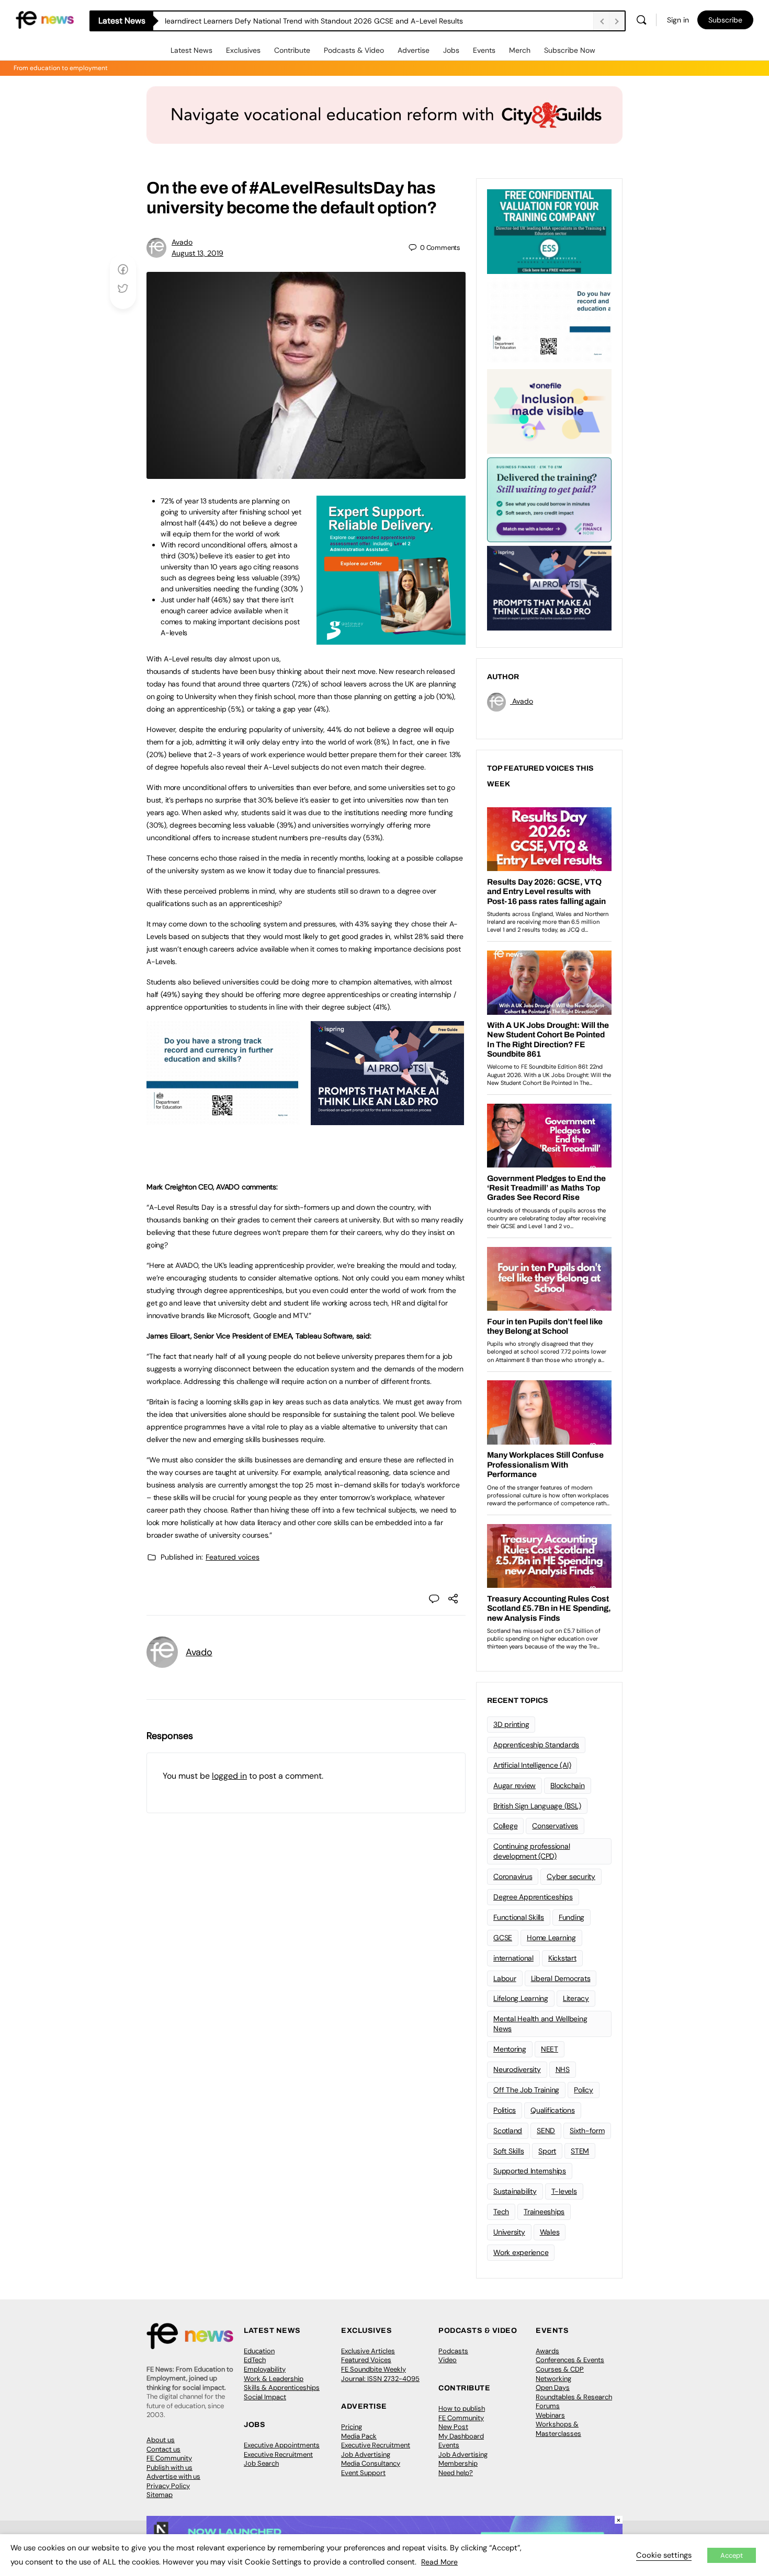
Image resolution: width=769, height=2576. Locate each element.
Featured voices (233, 1557)
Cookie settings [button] (664, 2555)
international (513, 1958)
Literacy (576, 1998)
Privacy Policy (168, 2486)
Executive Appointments (282, 2445)
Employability (265, 2369)
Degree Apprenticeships (533, 1897)
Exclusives (243, 50)
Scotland (508, 2131)
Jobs (451, 50)
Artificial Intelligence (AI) (532, 1765)
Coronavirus (513, 1876)
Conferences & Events (570, 2360)
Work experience (521, 2252)
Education (259, 2351)
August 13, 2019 (197, 253)
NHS (563, 2069)
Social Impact (265, 2397)
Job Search (261, 2463)
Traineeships (544, 2212)
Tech (501, 2212)
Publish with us (169, 2468)
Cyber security (571, 1876)
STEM (580, 2151)
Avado (182, 242)
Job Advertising (366, 2454)
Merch (520, 50)
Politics (505, 2110)
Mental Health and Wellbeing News (540, 2024)
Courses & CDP (560, 2369)
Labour (505, 1978)
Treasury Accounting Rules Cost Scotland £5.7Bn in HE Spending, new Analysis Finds (307, 21)
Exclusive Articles (368, 2351)
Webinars (550, 2415)
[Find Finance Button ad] (549, 499)
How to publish (462, 2408)
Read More (439, 2562)
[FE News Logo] (45, 19)
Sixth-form (587, 2131)
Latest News (191, 50)
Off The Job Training (526, 2090)
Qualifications (553, 2110)
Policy (584, 2090)
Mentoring (510, 2049)
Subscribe (725, 20)
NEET (550, 2049)
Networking (553, 2379)
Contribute (292, 50)
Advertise (414, 50)
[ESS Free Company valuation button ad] (549, 231)
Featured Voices (366, 2360)
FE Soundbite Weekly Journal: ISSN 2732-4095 (380, 2374)
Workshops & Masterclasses (558, 2429)
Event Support (363, 2473)
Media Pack (359, 2436)
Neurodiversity (517, 2069)
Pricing (352, 2427)
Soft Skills (508, 2151)
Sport (547, 2151)
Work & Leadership (274, 2379)
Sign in (678, 20)
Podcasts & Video (354, 50)
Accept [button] (732, 2555)
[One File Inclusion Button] (549, 410)
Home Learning (551, 1938)
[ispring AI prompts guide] (387, 1119)
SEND (546, 2131)
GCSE (503, 1938)
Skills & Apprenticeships (282, 2388)
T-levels (564, 2191)
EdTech (255, 2360)
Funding (572, 1917)
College (505, 1826)
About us (161, 2440)
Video (448, 2360)
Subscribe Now (570, 50)
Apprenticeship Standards (536, 1745)
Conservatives (555, 1826)
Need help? (456, 2473)
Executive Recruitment (278, 2454)
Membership (458, 2463)
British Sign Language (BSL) (537, 1806)
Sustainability (515, 2191)
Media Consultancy (371, 2463)
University (509, 2232)
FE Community (169, 2458)
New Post (453, 2427)
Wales (550, 2232)
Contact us (163, 2449)
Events (484, 50)
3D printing (511, 1724)
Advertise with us (173, 2476)
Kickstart (562, 1958)
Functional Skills (519, 1917)
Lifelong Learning (521, 1998)
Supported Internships (530, 2171)
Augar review (514, 1785)
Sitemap (160, 2495)
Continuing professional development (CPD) (531, 1851)
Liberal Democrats (561, 1978)
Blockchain (568, 1785)
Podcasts (453, 2351)
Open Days (553, 2388)
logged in (229, 1776)
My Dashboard (461, 2436)
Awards (547, 2351)
